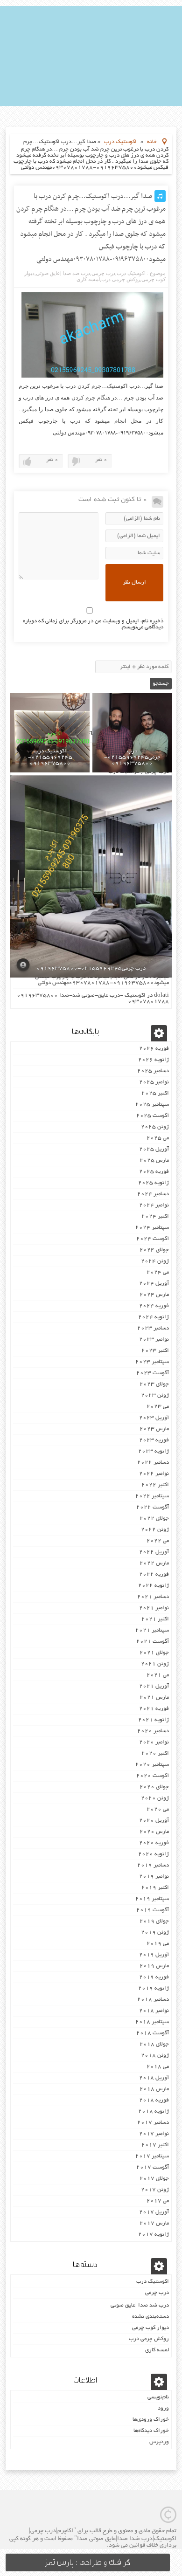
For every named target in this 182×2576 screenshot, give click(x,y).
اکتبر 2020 (155, 1753)
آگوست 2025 (153, 1116)
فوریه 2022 (154, 1574)
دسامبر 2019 (153, 1865)
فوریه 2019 (154, 1977)
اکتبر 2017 (155, 2145)
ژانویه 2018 (154, 2111)
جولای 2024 (154, 1250)
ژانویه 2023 (154, 1451)
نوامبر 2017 (154, 2134)
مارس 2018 (154, 2089)
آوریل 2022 (154, 1552)
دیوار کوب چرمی (150, 2328)
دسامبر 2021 (153, 1597)
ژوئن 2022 (155, 1530)
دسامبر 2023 (153, 1328)
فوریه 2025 (154, 1172)
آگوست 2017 (153, 2167)
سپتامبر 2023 (152, 1362)
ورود (163, 2408)
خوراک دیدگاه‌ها (151, 2431)
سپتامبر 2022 (152, 1496)
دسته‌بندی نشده (150, 2317)
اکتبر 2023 (155, 1351)
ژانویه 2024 (154, 1317)
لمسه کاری (88, 279)
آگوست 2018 (153, 2033)
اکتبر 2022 (155, 1485)
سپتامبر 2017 (152, 2156)
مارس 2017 (154, 2223)
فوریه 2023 (154, 1440)
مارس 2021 (154, 1698)
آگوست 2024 (153, 1239)
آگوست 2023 (153, 1373)
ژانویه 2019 (154, 1988)
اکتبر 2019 (155, 1888)
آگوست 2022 (153, 1507)
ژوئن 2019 (155, 1932)
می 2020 (158, 1809)
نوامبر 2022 (154, 1474)
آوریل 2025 (154, 1149)
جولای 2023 (154, 1384)
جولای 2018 (154, 2044)
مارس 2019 (154, 1966)
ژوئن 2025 (155, 1127)
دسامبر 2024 (153, 1194)
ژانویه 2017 (154, 2235)
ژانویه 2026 (154, 1060)
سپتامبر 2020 (152, 1765)
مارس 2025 (154, 1161)
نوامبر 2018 (154, 2011)
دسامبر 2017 (153, 2123)
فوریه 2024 (154, 1306)
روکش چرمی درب (121, 279)
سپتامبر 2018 (152, 2022)
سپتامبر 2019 (152, 1899)
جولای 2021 (154, 1653)
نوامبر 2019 (154, 1877)
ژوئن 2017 (155, 2190)
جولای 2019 (154, 1921)
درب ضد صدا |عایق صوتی (63, 273)
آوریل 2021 (154, 1686)
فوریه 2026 (154, 1049)
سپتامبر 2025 (152, 1105)
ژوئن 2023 (155, 1395)
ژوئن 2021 (155, 1664)
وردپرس (159, 2442)
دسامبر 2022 (153, 1463)
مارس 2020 (154, 1832)
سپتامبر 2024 (152, 1228)
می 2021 (158, 1675)
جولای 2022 (154, 1519)
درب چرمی (103, 273)
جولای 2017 (154, 2179)
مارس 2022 (154, 1563)
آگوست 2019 (153, 1910)
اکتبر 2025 (155, 1093)
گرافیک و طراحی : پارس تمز (87, 2562)
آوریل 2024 (154, 1284)
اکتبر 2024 (155, 1216)
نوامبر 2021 (154, 1608)
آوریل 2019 (154, 1955)
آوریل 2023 (154, 1418)
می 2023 (158, 1407)
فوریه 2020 (154, 1843)
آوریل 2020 (154, 1821)
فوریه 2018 (154, 2100)
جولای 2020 (154, 1787)
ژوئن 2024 (155, 1261)
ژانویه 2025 (154, 1183)
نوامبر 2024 (154, 1205)
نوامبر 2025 (154, 1082)
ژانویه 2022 (154, 1586)
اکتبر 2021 (155, 1619)
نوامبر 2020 (154, 1742)
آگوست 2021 (153, 1642)
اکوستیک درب (120, 142)
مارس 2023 (154, 1429)
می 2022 (158, 1541)
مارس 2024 (154, 1295)
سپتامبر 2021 (152, 1630)
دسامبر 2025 (153, 1071)
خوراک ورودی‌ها (151, 2420)
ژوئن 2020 (155, 1798)
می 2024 (158, 1272)
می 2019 (158, 1944)
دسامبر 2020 (153, 1731)
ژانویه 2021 (154, 1720)
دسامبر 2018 (153, 2000)
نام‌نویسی (158, 2397)
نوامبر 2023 (154, 1340)
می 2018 (158, 2067)
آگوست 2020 (153, 1776)
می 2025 (158, 1138)
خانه (152, 142)
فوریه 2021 (154, 1709)
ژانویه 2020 (154, 1854)
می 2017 (158, 2201)
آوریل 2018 (154, 2078)
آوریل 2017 (154, 2212)
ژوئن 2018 (155, 2056)
